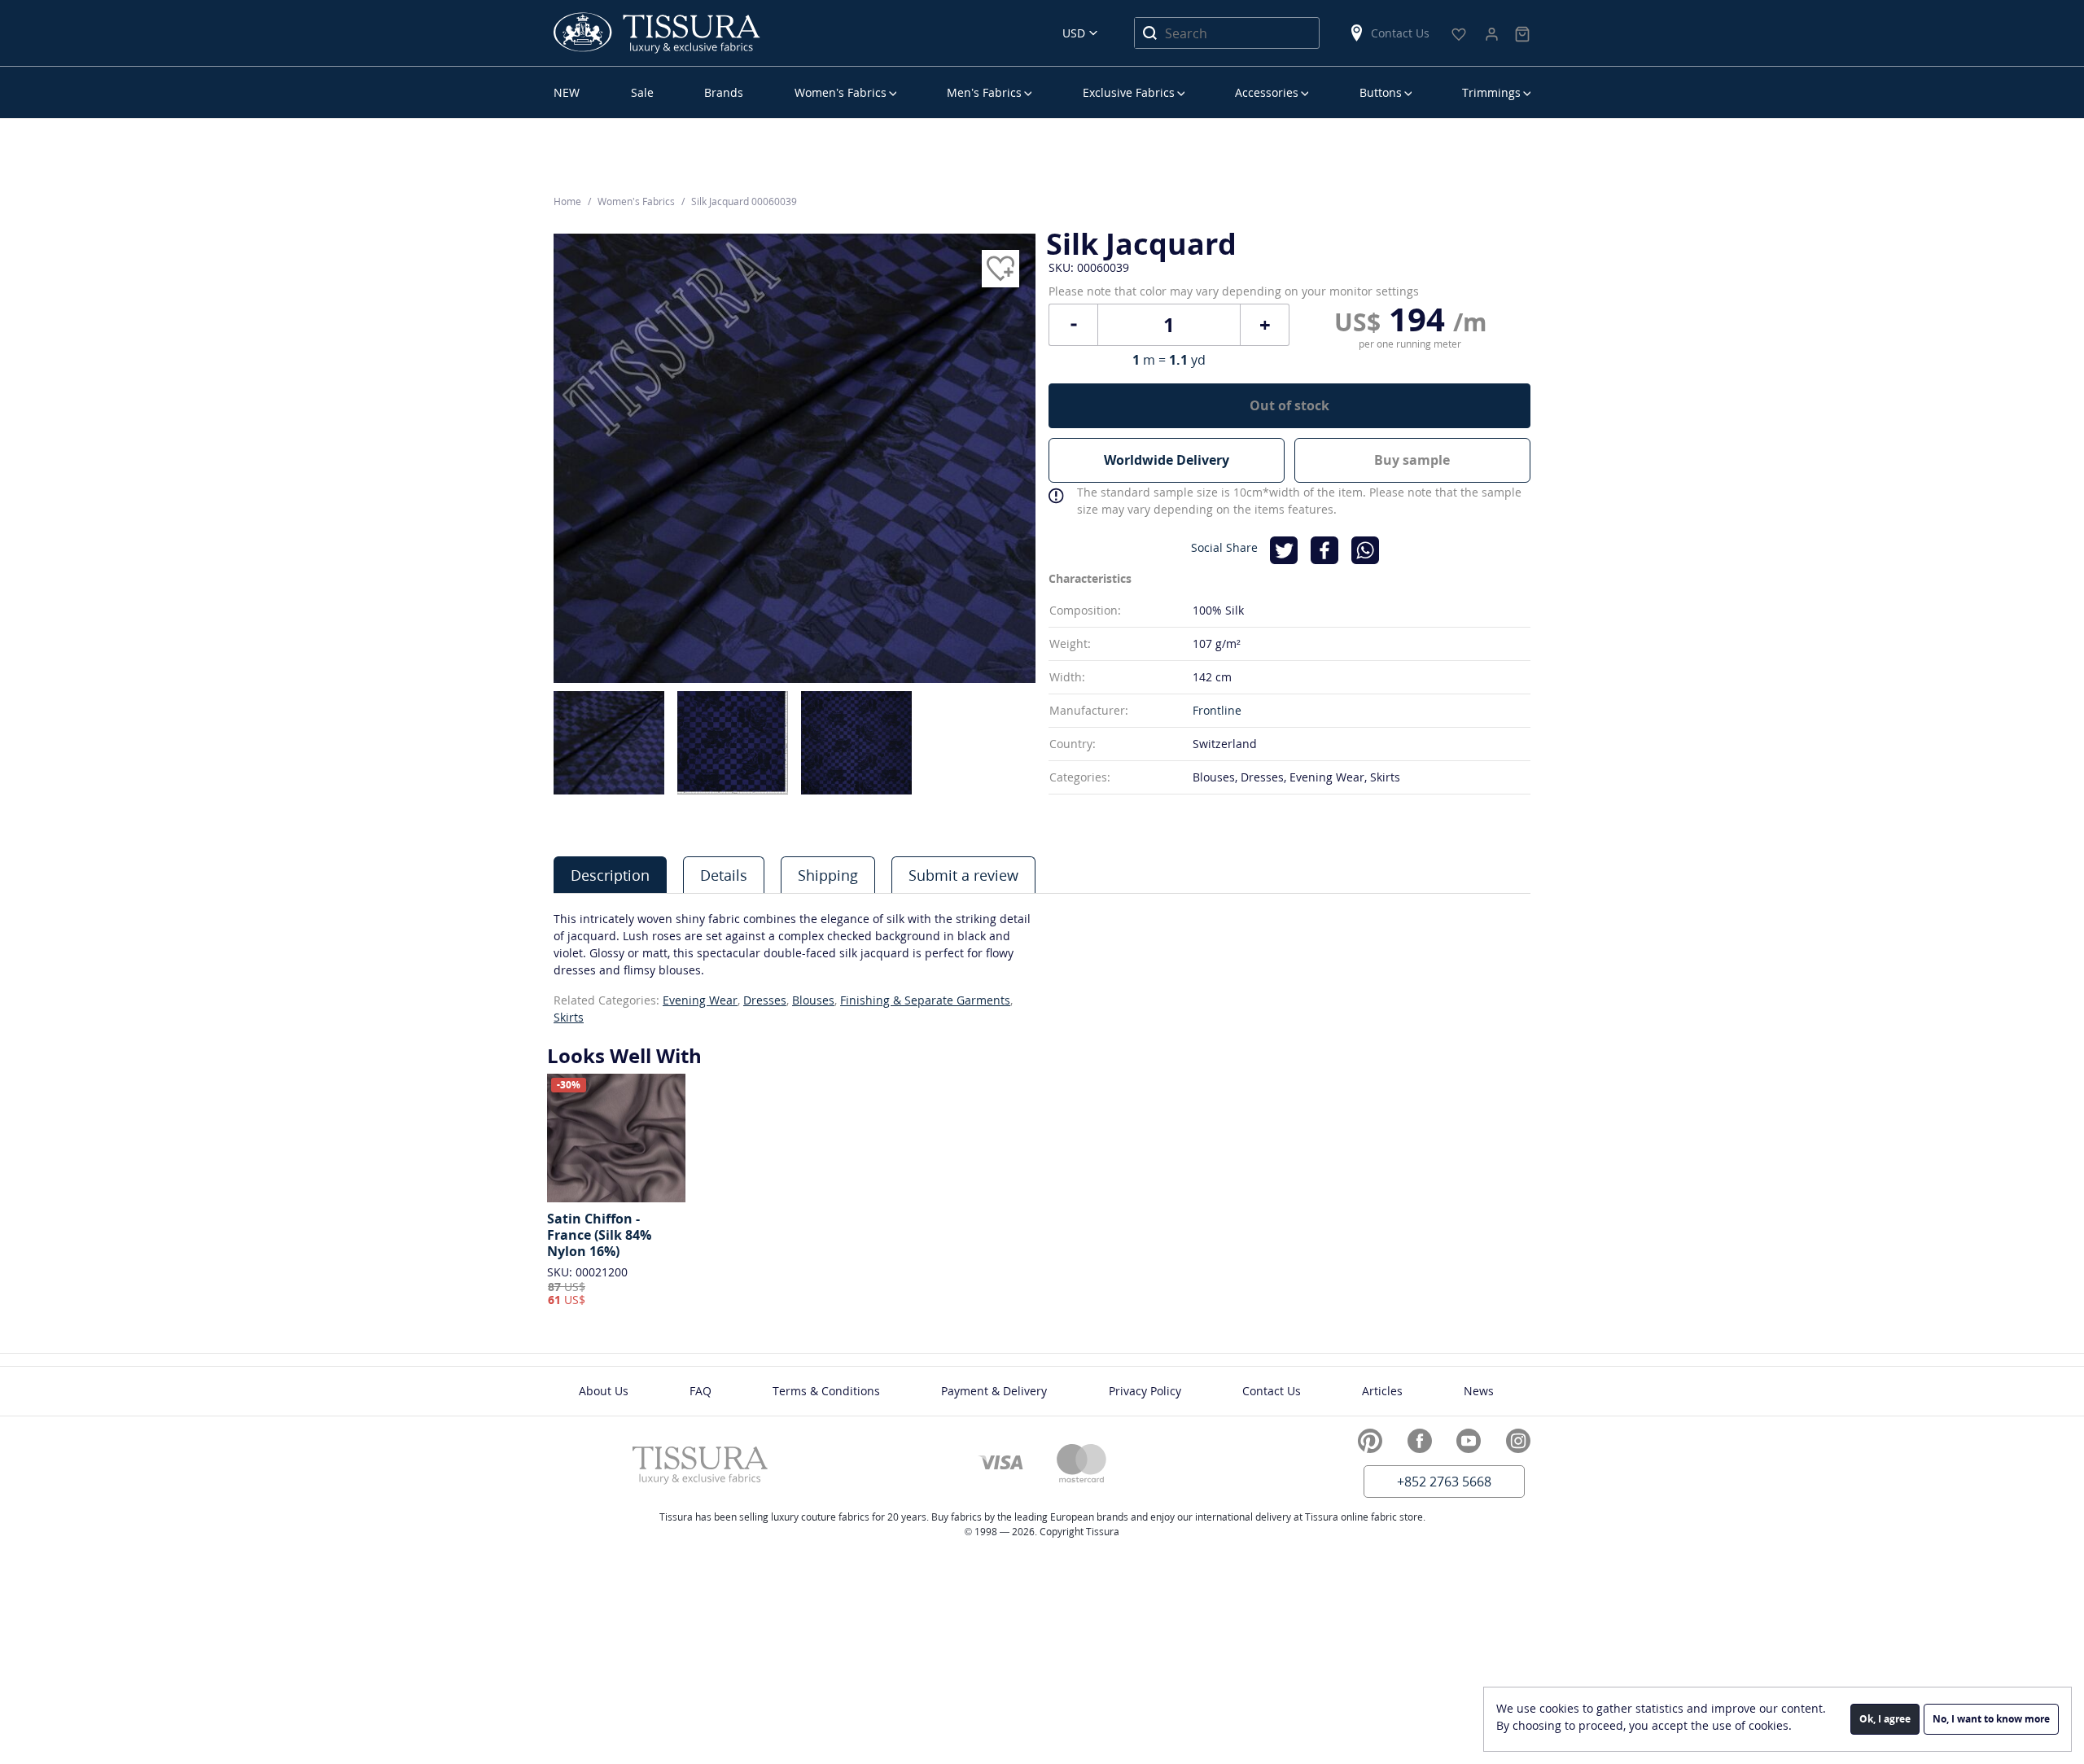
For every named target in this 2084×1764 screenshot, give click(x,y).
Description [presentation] (610, 875)
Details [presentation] (724, 875)
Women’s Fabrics (841, 92)
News (1479, 1391)
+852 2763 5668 (1444, 1482)
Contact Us (1400, 33)
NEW (567, 92)
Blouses (813, 1000)
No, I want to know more (1991, 1719)
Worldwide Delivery (1167, 460)
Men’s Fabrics (984, 92)
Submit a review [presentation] (963, 875)
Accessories (1267, 92)
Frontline (1217, 710)
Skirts (569, 1017)
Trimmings (1491, 92)
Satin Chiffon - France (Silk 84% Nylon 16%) (599, 1235)
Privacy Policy (1145, 1391)
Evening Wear (700, 1000)
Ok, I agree (1885, 1719)
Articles (1382, 1391)
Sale (642, 92)
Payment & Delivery (994, 1391)
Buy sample (1412, 460)
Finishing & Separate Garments (925, 1000)
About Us (604, 1391)
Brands (724, 92)
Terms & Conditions (826, 1391)
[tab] (610, 875)
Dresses (765, 1000)
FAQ (701, 1391)
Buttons (1381, 92)
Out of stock (1289, 405)
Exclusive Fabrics (1129, 92)
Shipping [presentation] (828, 875)
